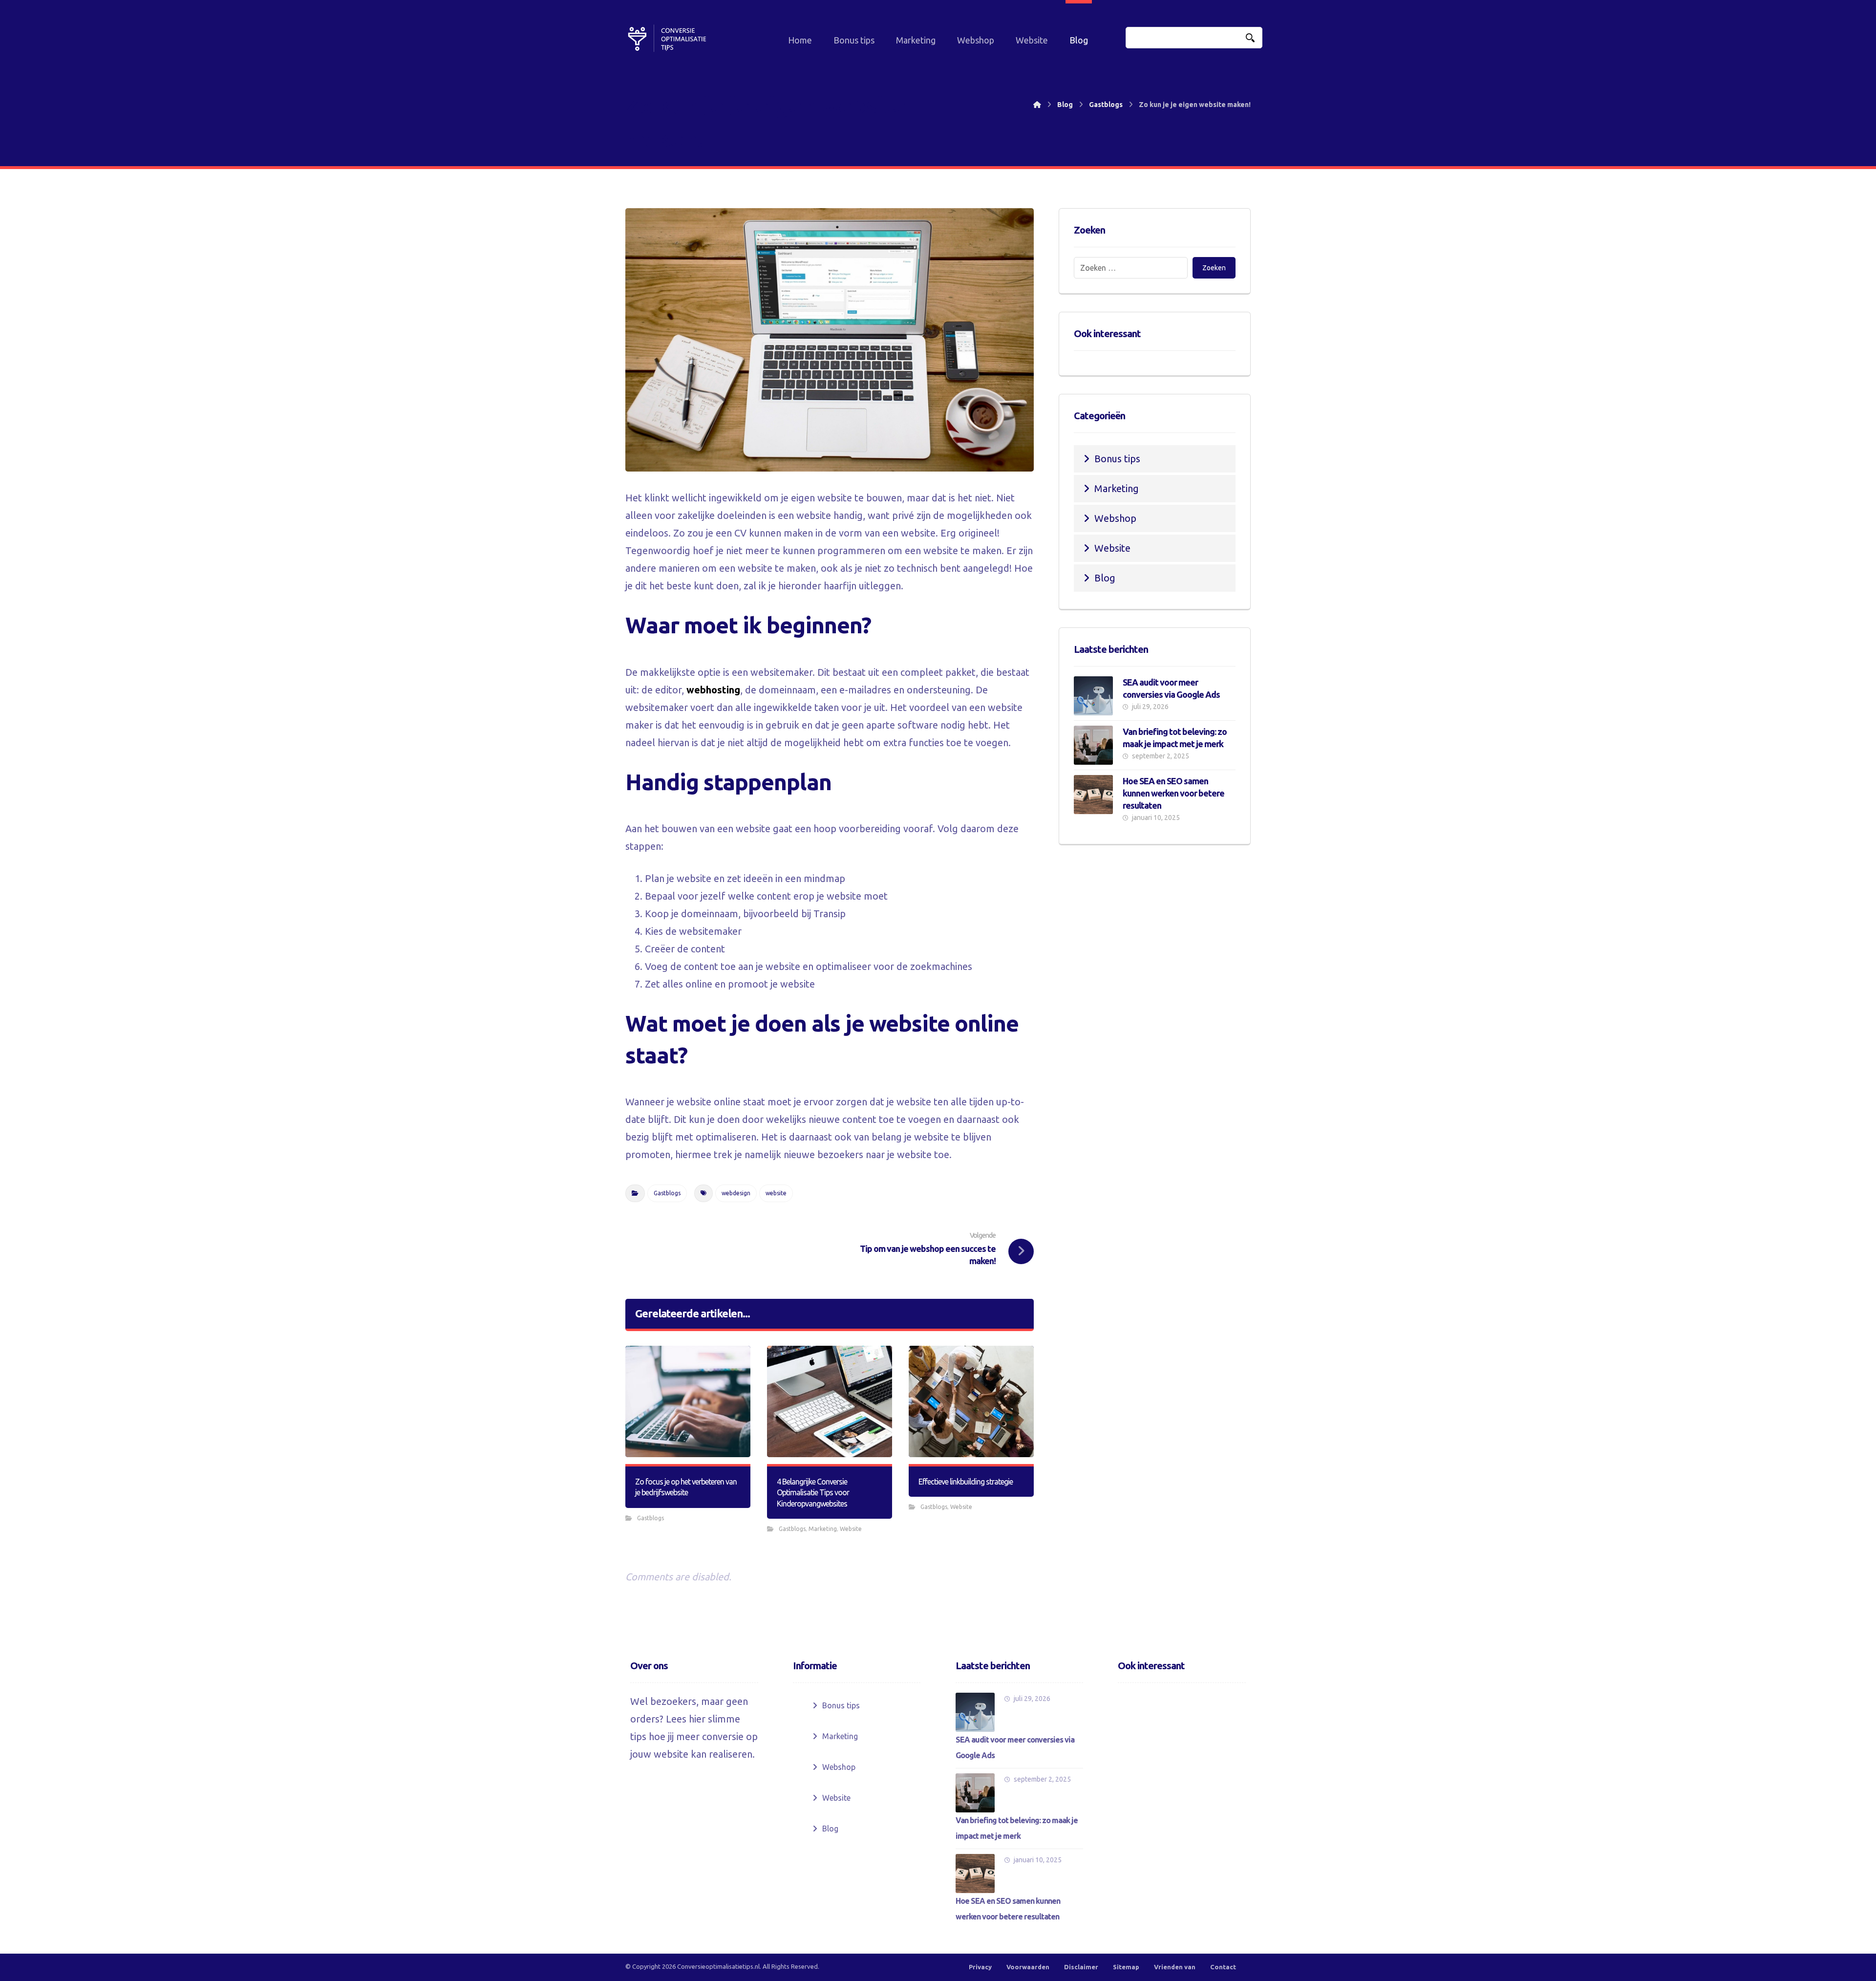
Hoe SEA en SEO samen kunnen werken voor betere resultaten (1173, 793)
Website (851, 1529)
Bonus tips (1117, 459)
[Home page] (1037, 105)
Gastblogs (667, 1193)
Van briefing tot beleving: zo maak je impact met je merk (1017, 1828)
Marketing (823, 1529)
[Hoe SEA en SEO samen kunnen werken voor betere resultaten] (1093, 795)
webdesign (736, 1193)
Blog (1105, 578)
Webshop (1115, 518)
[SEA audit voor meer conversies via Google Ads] (1093, 696)
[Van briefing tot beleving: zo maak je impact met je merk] (1093, 745)
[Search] (1250, 38)
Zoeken (1214, 268)
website (776, 1193)
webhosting (713, 690)
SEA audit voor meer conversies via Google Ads (1015, 1747)
